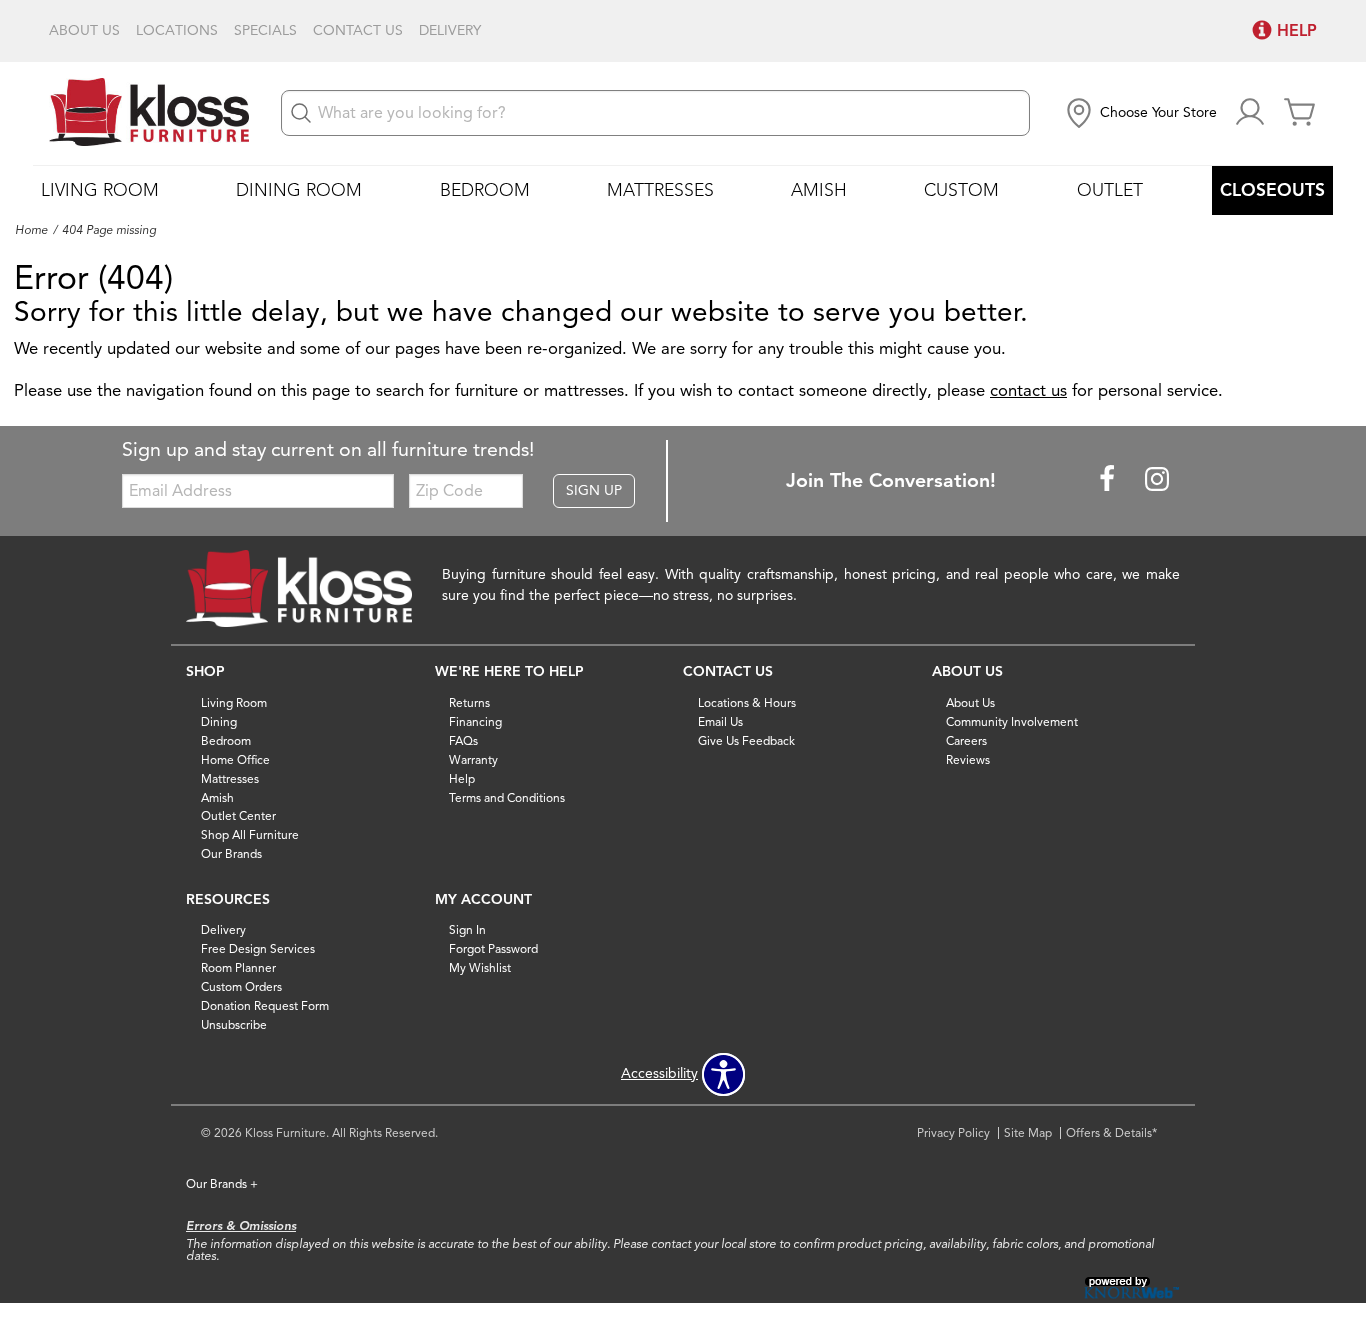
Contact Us (358, 31)
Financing (475, 721)
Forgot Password (493, 948)
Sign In (467, 929)
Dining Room (299, 190)
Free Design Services (258, 948)
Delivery (450, 31)
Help (462, 777)
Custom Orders (241, 986)
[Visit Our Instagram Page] (1157, 479)
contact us (1028, 390)
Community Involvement (1012, 721)
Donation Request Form (265, 1005)
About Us (84, 31)
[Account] (1250, 113)
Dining (219, 721)
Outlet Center (238, 815)
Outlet (1110, 190)
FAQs (463, 740)
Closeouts (1272, 190)
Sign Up (594, 490)
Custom (961, 190)
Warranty (473, 759)
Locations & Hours (747, 702)
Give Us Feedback (746, 740)
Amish (819, 190)
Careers (966, 740)
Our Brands (231, 853)
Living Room (100, 190)
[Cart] (1300, 113)
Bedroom (485, 190)
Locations (177, 31)
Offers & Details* (1111, 1132)
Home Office (235, 759)
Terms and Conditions (507, 796)
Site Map (1028, 1132)
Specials (265, 31)
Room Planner (238, 967)
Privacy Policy (953, 1132)
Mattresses (660, 190)
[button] (1139, 113)
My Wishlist (480, 967)
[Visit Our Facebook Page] (1109, 479)
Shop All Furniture (250, 834)
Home (31, 230)
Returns (469, 702)
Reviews (968, 759)
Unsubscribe (234, 1024)
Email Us (720, 721)
